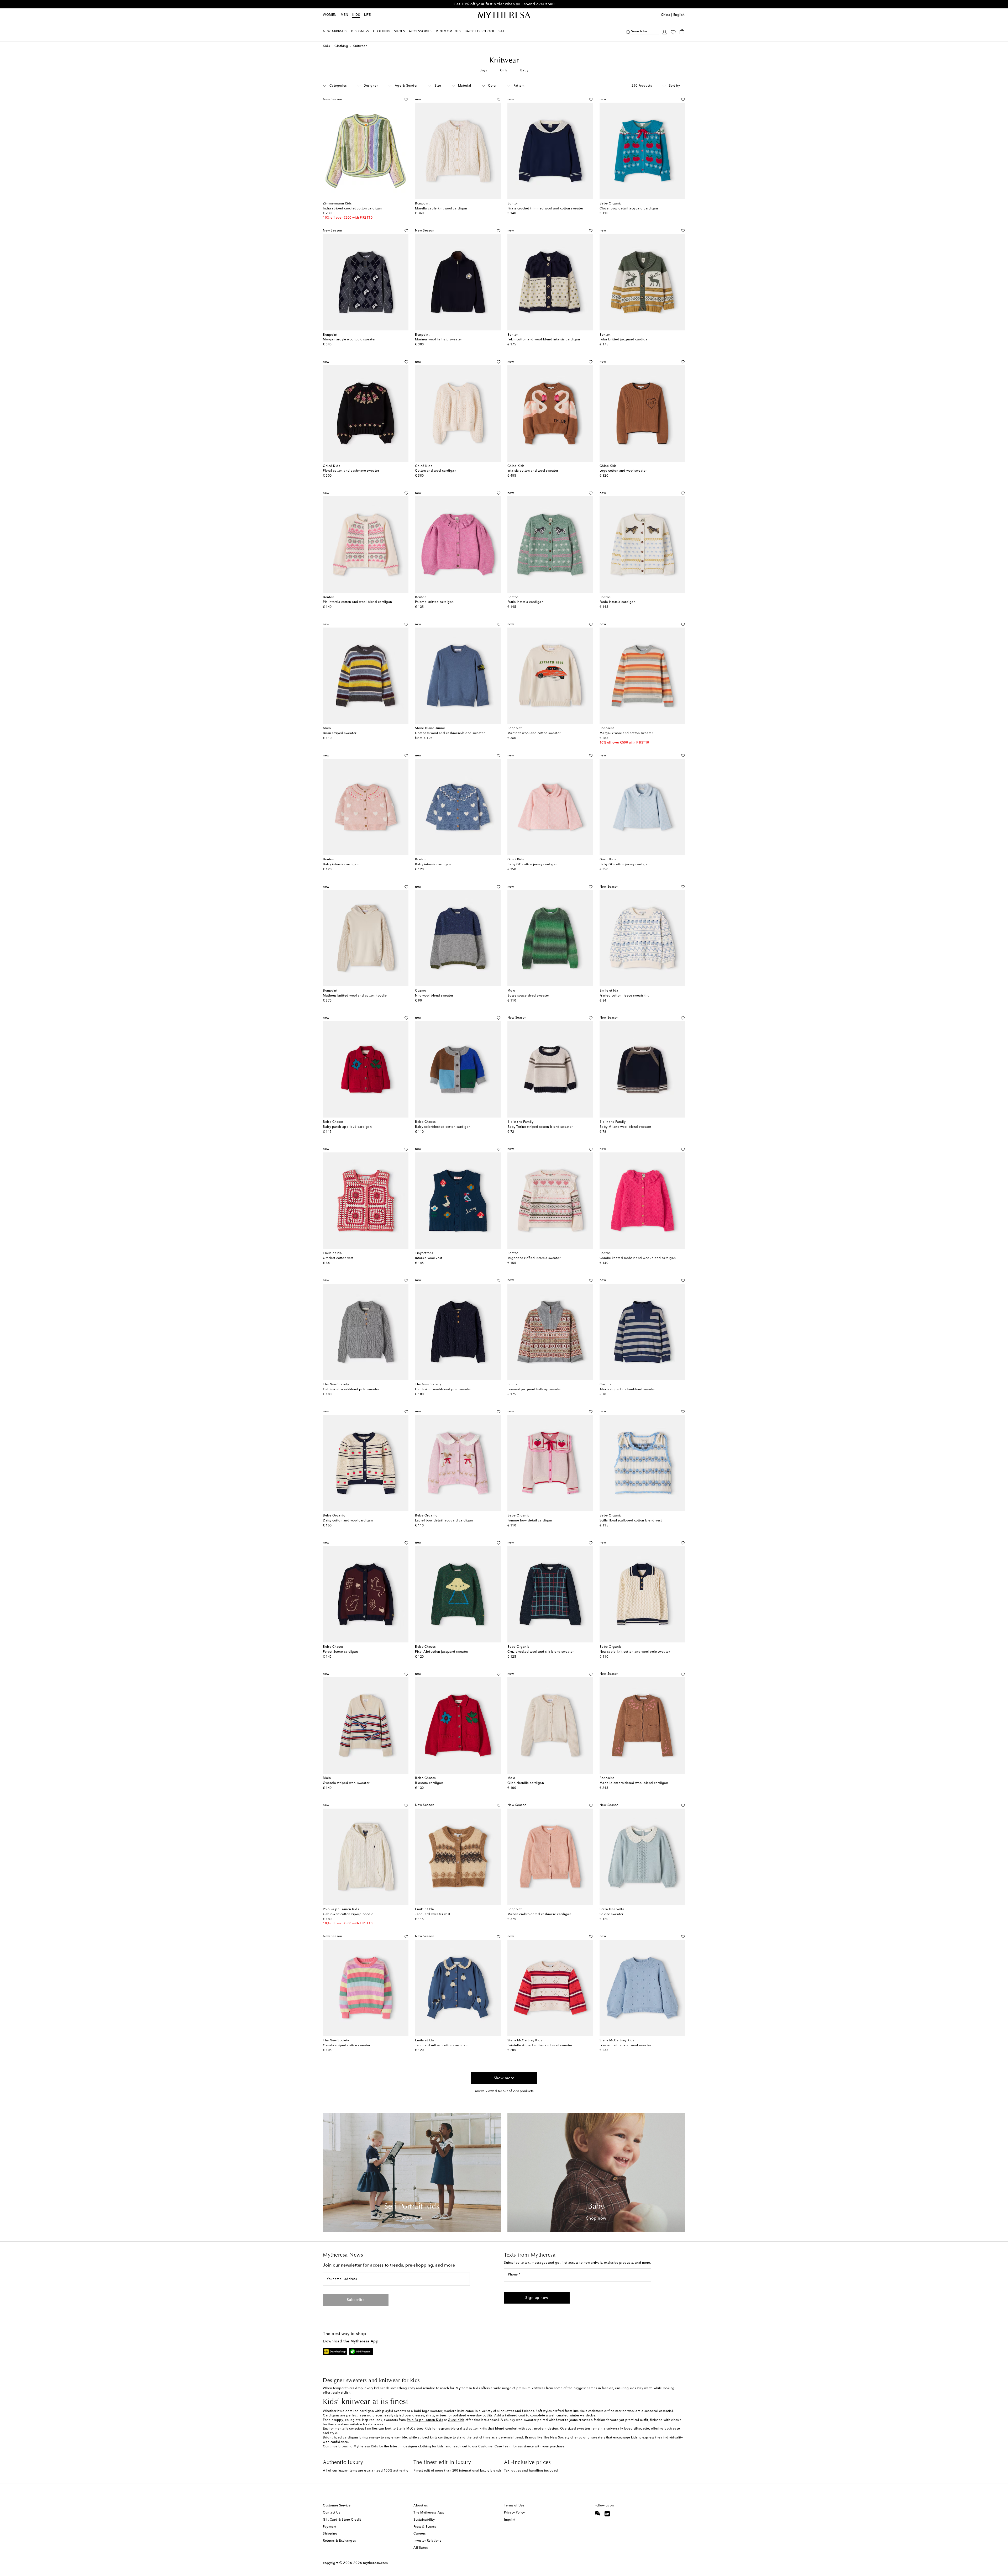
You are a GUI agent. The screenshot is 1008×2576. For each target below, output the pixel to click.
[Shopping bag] (682, 31)
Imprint (510, 2520)
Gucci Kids (456, 2420)
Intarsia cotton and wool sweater (533, 471)
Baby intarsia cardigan (341, 865)
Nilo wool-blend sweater (434, 996)
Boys (483, 71)
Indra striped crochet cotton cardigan (352, 209)
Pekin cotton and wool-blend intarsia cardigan (544, 340)
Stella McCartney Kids (414, 2429)
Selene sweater (611, 1914)
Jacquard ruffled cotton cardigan (441, 2046)
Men (345, 15)
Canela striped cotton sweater (347, 2046)
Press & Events (425, 2527)
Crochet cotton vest (338, 1258)
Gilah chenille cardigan (526, 1783)
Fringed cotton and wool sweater (625, 2046)
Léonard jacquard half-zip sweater (535, 1389)
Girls (504, 71)
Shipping (330, 2534)
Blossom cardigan (429, 1783)
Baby (524, 71)
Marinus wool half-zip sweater (439, 340)
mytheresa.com (376, 2563)
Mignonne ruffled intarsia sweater (534, 1258)
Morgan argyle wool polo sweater (349, 340)
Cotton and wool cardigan (436, 471)
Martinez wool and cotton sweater (534, 733)
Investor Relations (427, 2541)
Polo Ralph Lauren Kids (425, 2420)
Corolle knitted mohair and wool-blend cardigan (638, 1258)
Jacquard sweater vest (433, 1914)
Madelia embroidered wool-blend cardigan (634, 1783)
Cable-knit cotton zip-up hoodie (348, 1914)
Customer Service (337, 2506)
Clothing (341, 46)
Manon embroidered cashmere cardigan (539, 1914)
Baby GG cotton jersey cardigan (532, 865)
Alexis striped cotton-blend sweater (628, 1389)
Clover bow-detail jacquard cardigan (629, 209)
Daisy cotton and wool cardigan (348, 1521)
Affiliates (421, 2548)
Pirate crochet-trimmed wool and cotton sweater (545, 209)
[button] (628, 32)
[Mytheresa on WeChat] (598, 2513)
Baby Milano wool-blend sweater (625, 1127)
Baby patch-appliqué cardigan (347, 1127)
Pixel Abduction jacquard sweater (442, 1652)
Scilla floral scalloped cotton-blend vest (631, 1521)
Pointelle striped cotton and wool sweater (540, 2046)
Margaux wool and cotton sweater (626, 733)
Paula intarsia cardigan (526, 602)
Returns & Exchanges (339, 2541)
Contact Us (332, 2513)
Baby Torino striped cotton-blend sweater (540, 1127)
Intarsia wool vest (429, 1258)
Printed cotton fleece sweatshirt (624, 996)
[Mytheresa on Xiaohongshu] (607, 2514)
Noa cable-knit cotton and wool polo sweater (635, 1652)
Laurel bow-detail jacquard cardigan (444, 1521)
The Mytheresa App (429, 2513)
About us (421, 2506)
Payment (330, 2527)
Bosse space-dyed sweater (528, 996)
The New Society (556, 2438)
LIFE (367, 15)
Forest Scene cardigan (340, 1652)
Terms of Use (514, 2506)
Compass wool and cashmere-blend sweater (450, 733)
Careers (420, 2534)
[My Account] (665, 32)
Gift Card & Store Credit (342, 2520)
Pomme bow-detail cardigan (530, 1521)
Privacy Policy (514, 2513)
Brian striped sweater (340, 733)
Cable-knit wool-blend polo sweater (351, 1389)
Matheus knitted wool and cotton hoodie (355, 996)
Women (330, 15)
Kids (356, 15)
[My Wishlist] (673, 32)
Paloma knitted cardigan (434, 602)
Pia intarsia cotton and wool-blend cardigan (358, 602)
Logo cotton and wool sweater (623, 471)
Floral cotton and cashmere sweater (351, 471)
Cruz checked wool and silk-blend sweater (541, 1652)
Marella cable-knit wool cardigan (441, 209)
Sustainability (424, 2520)
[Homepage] (504, 15)
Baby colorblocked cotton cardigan (443, 1127)
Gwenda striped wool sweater (346, 1783)
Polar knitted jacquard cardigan (625, 340)
